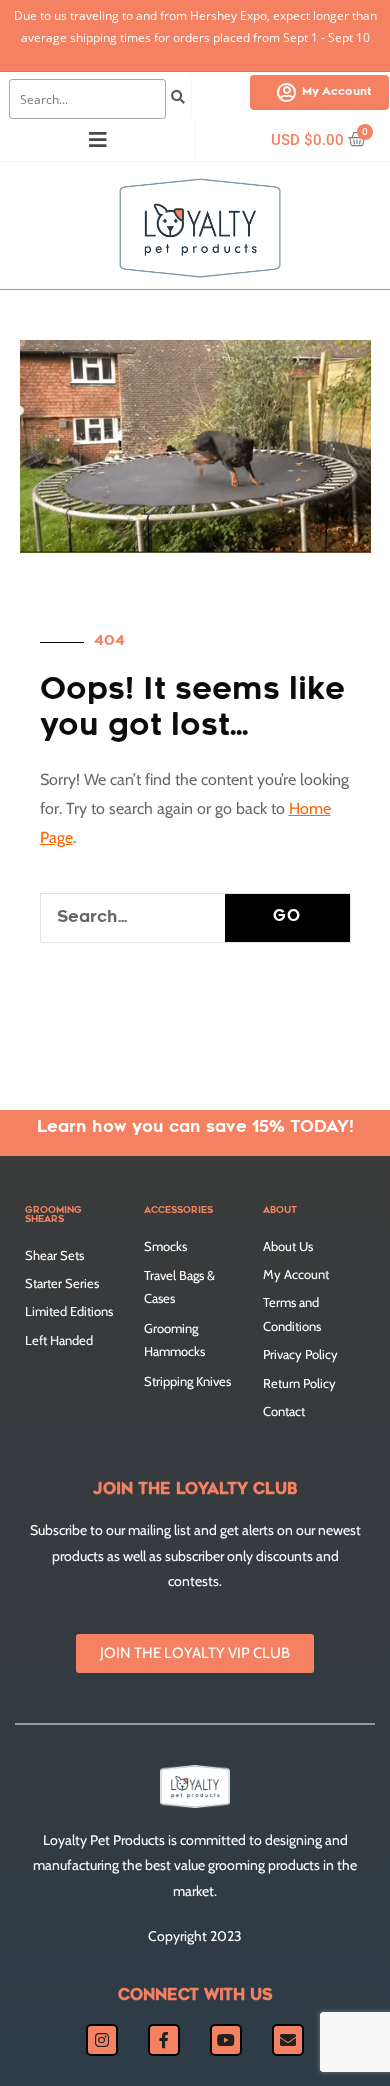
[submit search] (178, 99)
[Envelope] (288, 2040)
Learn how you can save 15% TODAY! (195, 1128)
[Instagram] (102, 2040)
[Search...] (87, 99)
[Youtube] (226, 2040)
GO (287, 917)
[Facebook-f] (164, 2040)
